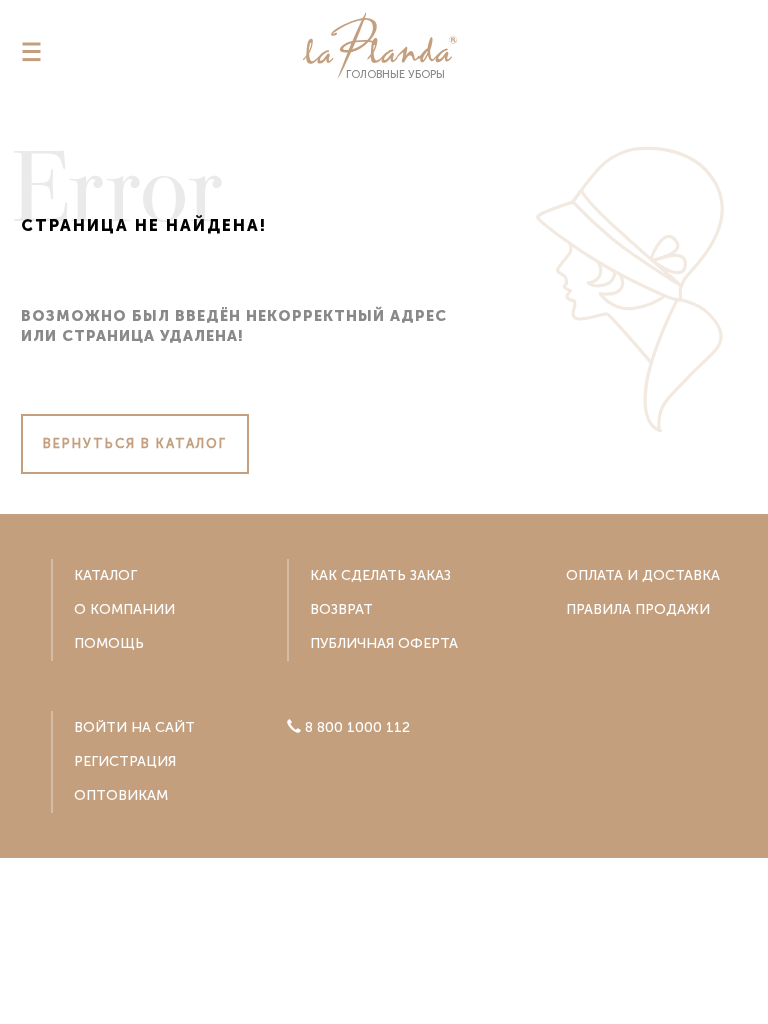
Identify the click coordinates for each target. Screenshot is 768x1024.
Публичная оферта (384, 643)
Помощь (109, 643)
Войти (384, 978)
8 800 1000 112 (393, 901)
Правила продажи (638, 609)
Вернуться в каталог (135, 443)
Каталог (105, 575)
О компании (124, 609)
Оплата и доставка (643, 575)
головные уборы (395, 74)
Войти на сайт (134, 727)
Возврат (341, 609)
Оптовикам (121, 795)
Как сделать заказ (380, 575)
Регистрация (125, 761)
